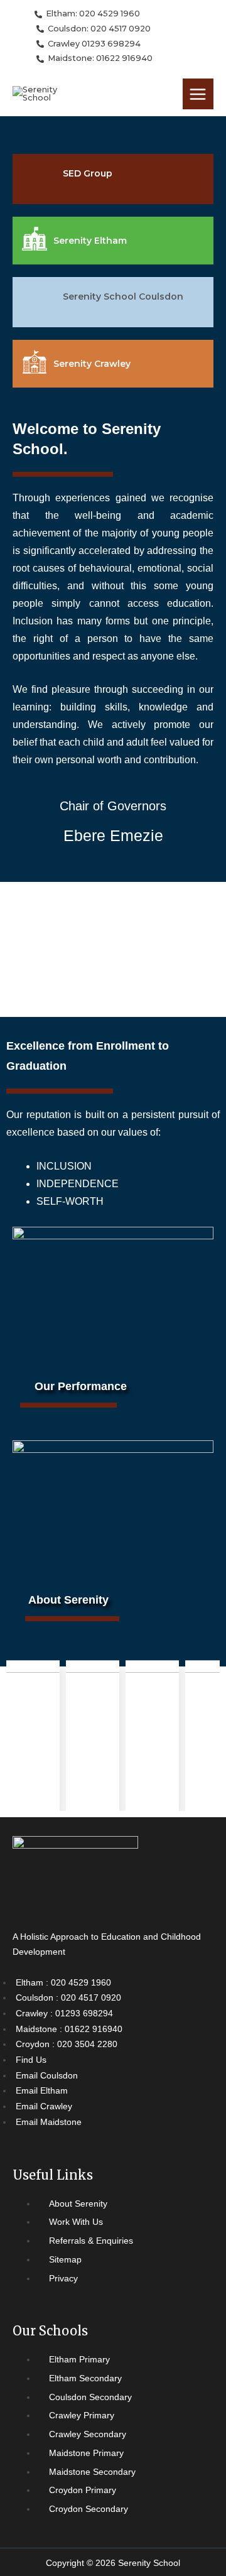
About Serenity (68, 1600)
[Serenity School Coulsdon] (38, 302)
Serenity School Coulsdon (123, 296)
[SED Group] (38, 179)
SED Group (88, 173)
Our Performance (81, 1386)
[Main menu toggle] (198, 94)
